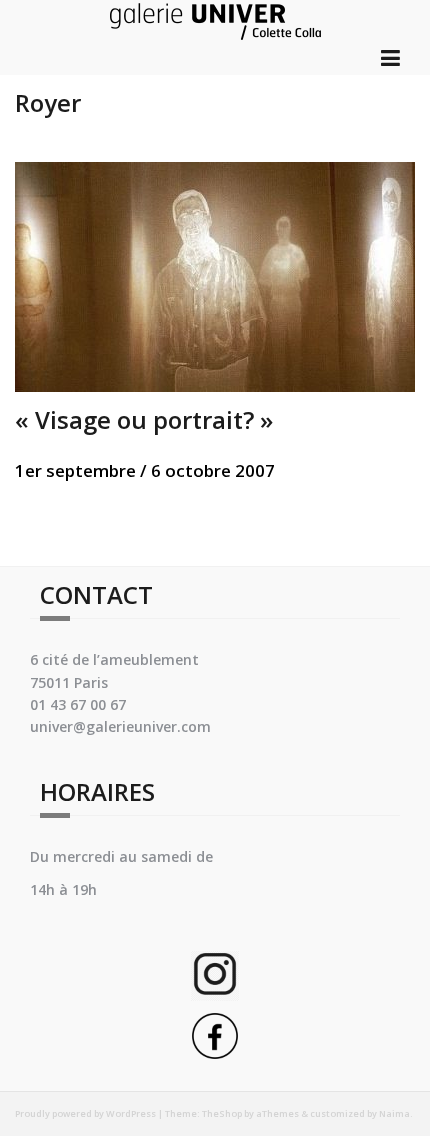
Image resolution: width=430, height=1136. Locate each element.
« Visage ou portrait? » (144, 419)
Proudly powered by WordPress (85, 1113)
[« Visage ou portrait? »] (215, 274)
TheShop (222, 1113)
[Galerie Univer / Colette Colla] (215, 18)
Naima (394, 1113)
